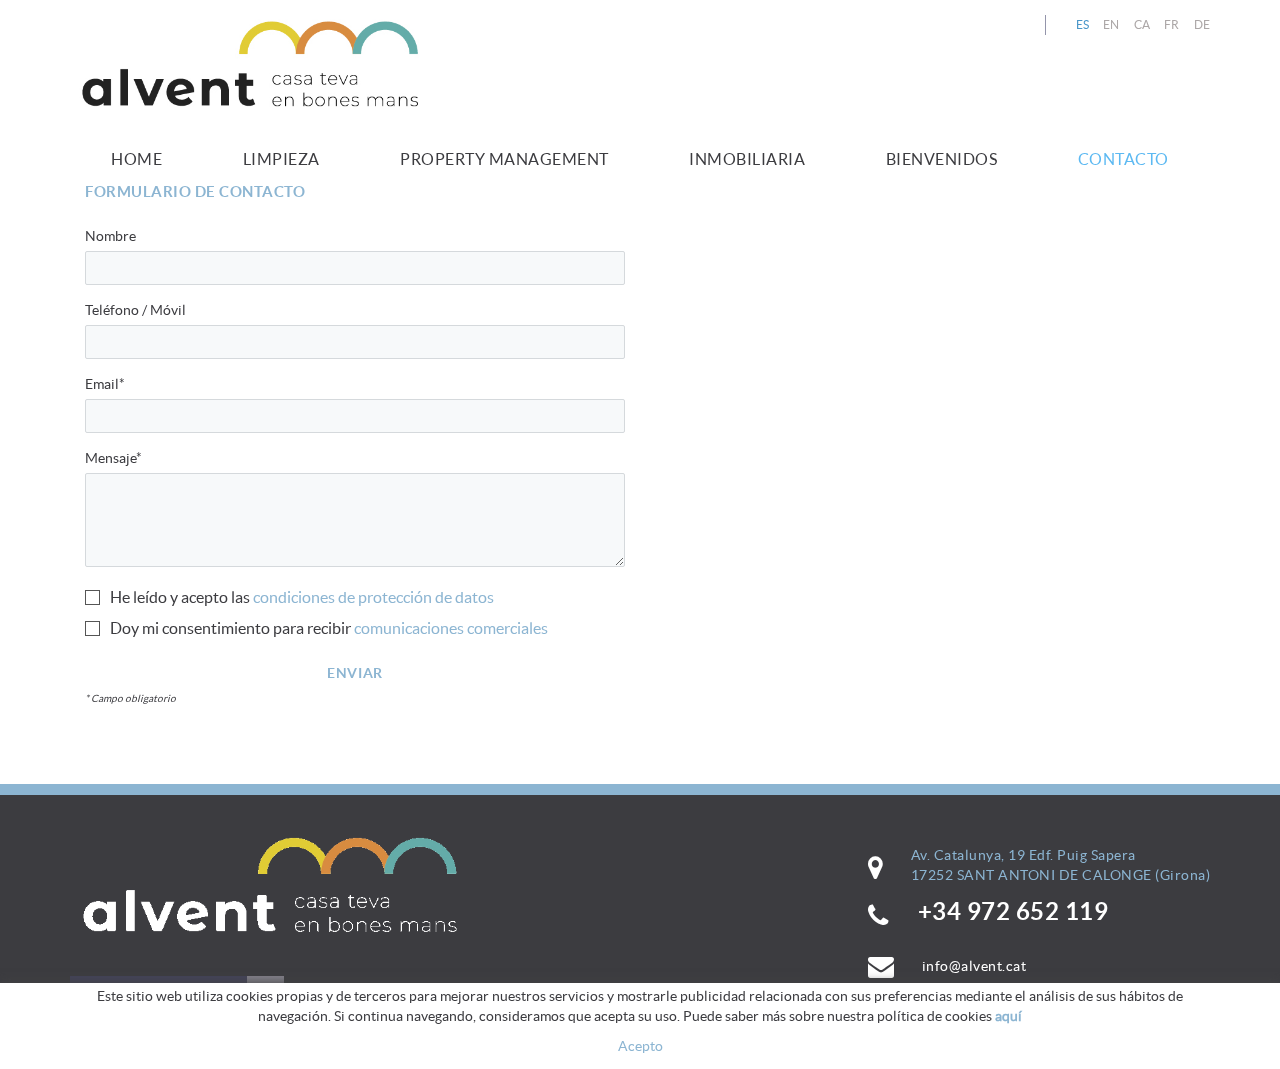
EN (1111, 24)
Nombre (110, 236)
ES (1083, 24)
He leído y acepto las (180, 597)
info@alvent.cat (974, 966)
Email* (105, 384)
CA (1142, 24)
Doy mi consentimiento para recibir (230, 628)
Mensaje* (113, 458)
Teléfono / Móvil (135, 310)
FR (1172, 24)
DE (1202, 24)
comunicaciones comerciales (451, 628)
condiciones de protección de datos (373, 597)
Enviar (355, 673)
